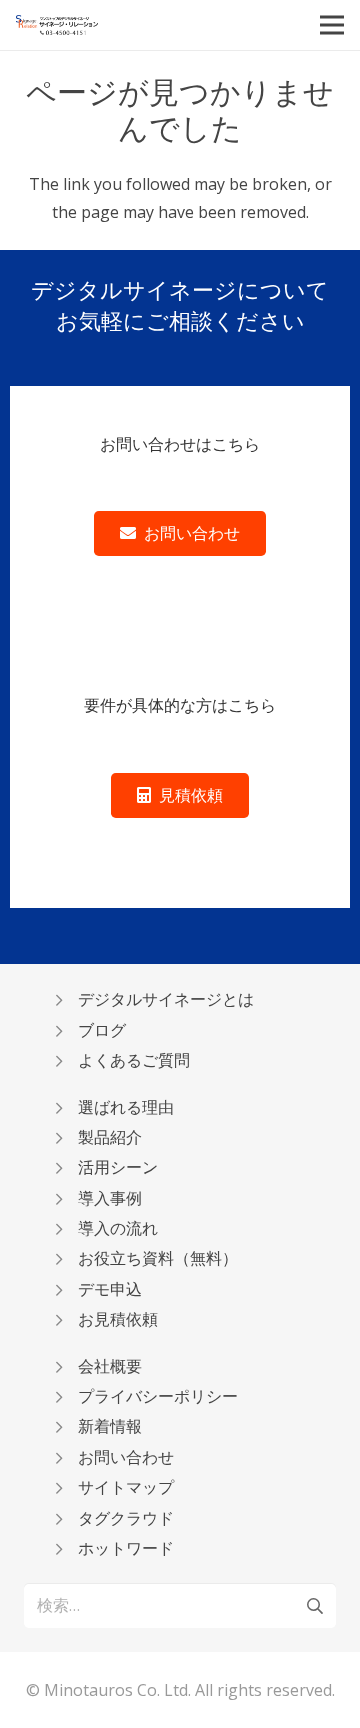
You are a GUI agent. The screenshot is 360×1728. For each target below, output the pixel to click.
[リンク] (57, 25)
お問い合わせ (126, 1457)
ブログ (102, 1030)
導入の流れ (118, 1228)
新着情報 (110, 1426)
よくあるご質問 (134, 1060)
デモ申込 (110, 1289)
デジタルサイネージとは (166, 999)
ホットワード (126, 1548)
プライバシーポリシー (158, 1396)
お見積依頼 (118, 1319)
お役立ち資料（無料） (158, 1258)
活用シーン (118, 1167)
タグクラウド (126, 1518)
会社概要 (110, 1366)
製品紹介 (110, 1137)
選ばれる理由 (126, 1107)
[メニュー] (332, 25)
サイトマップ (126, 1487)
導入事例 (110, 1198)
